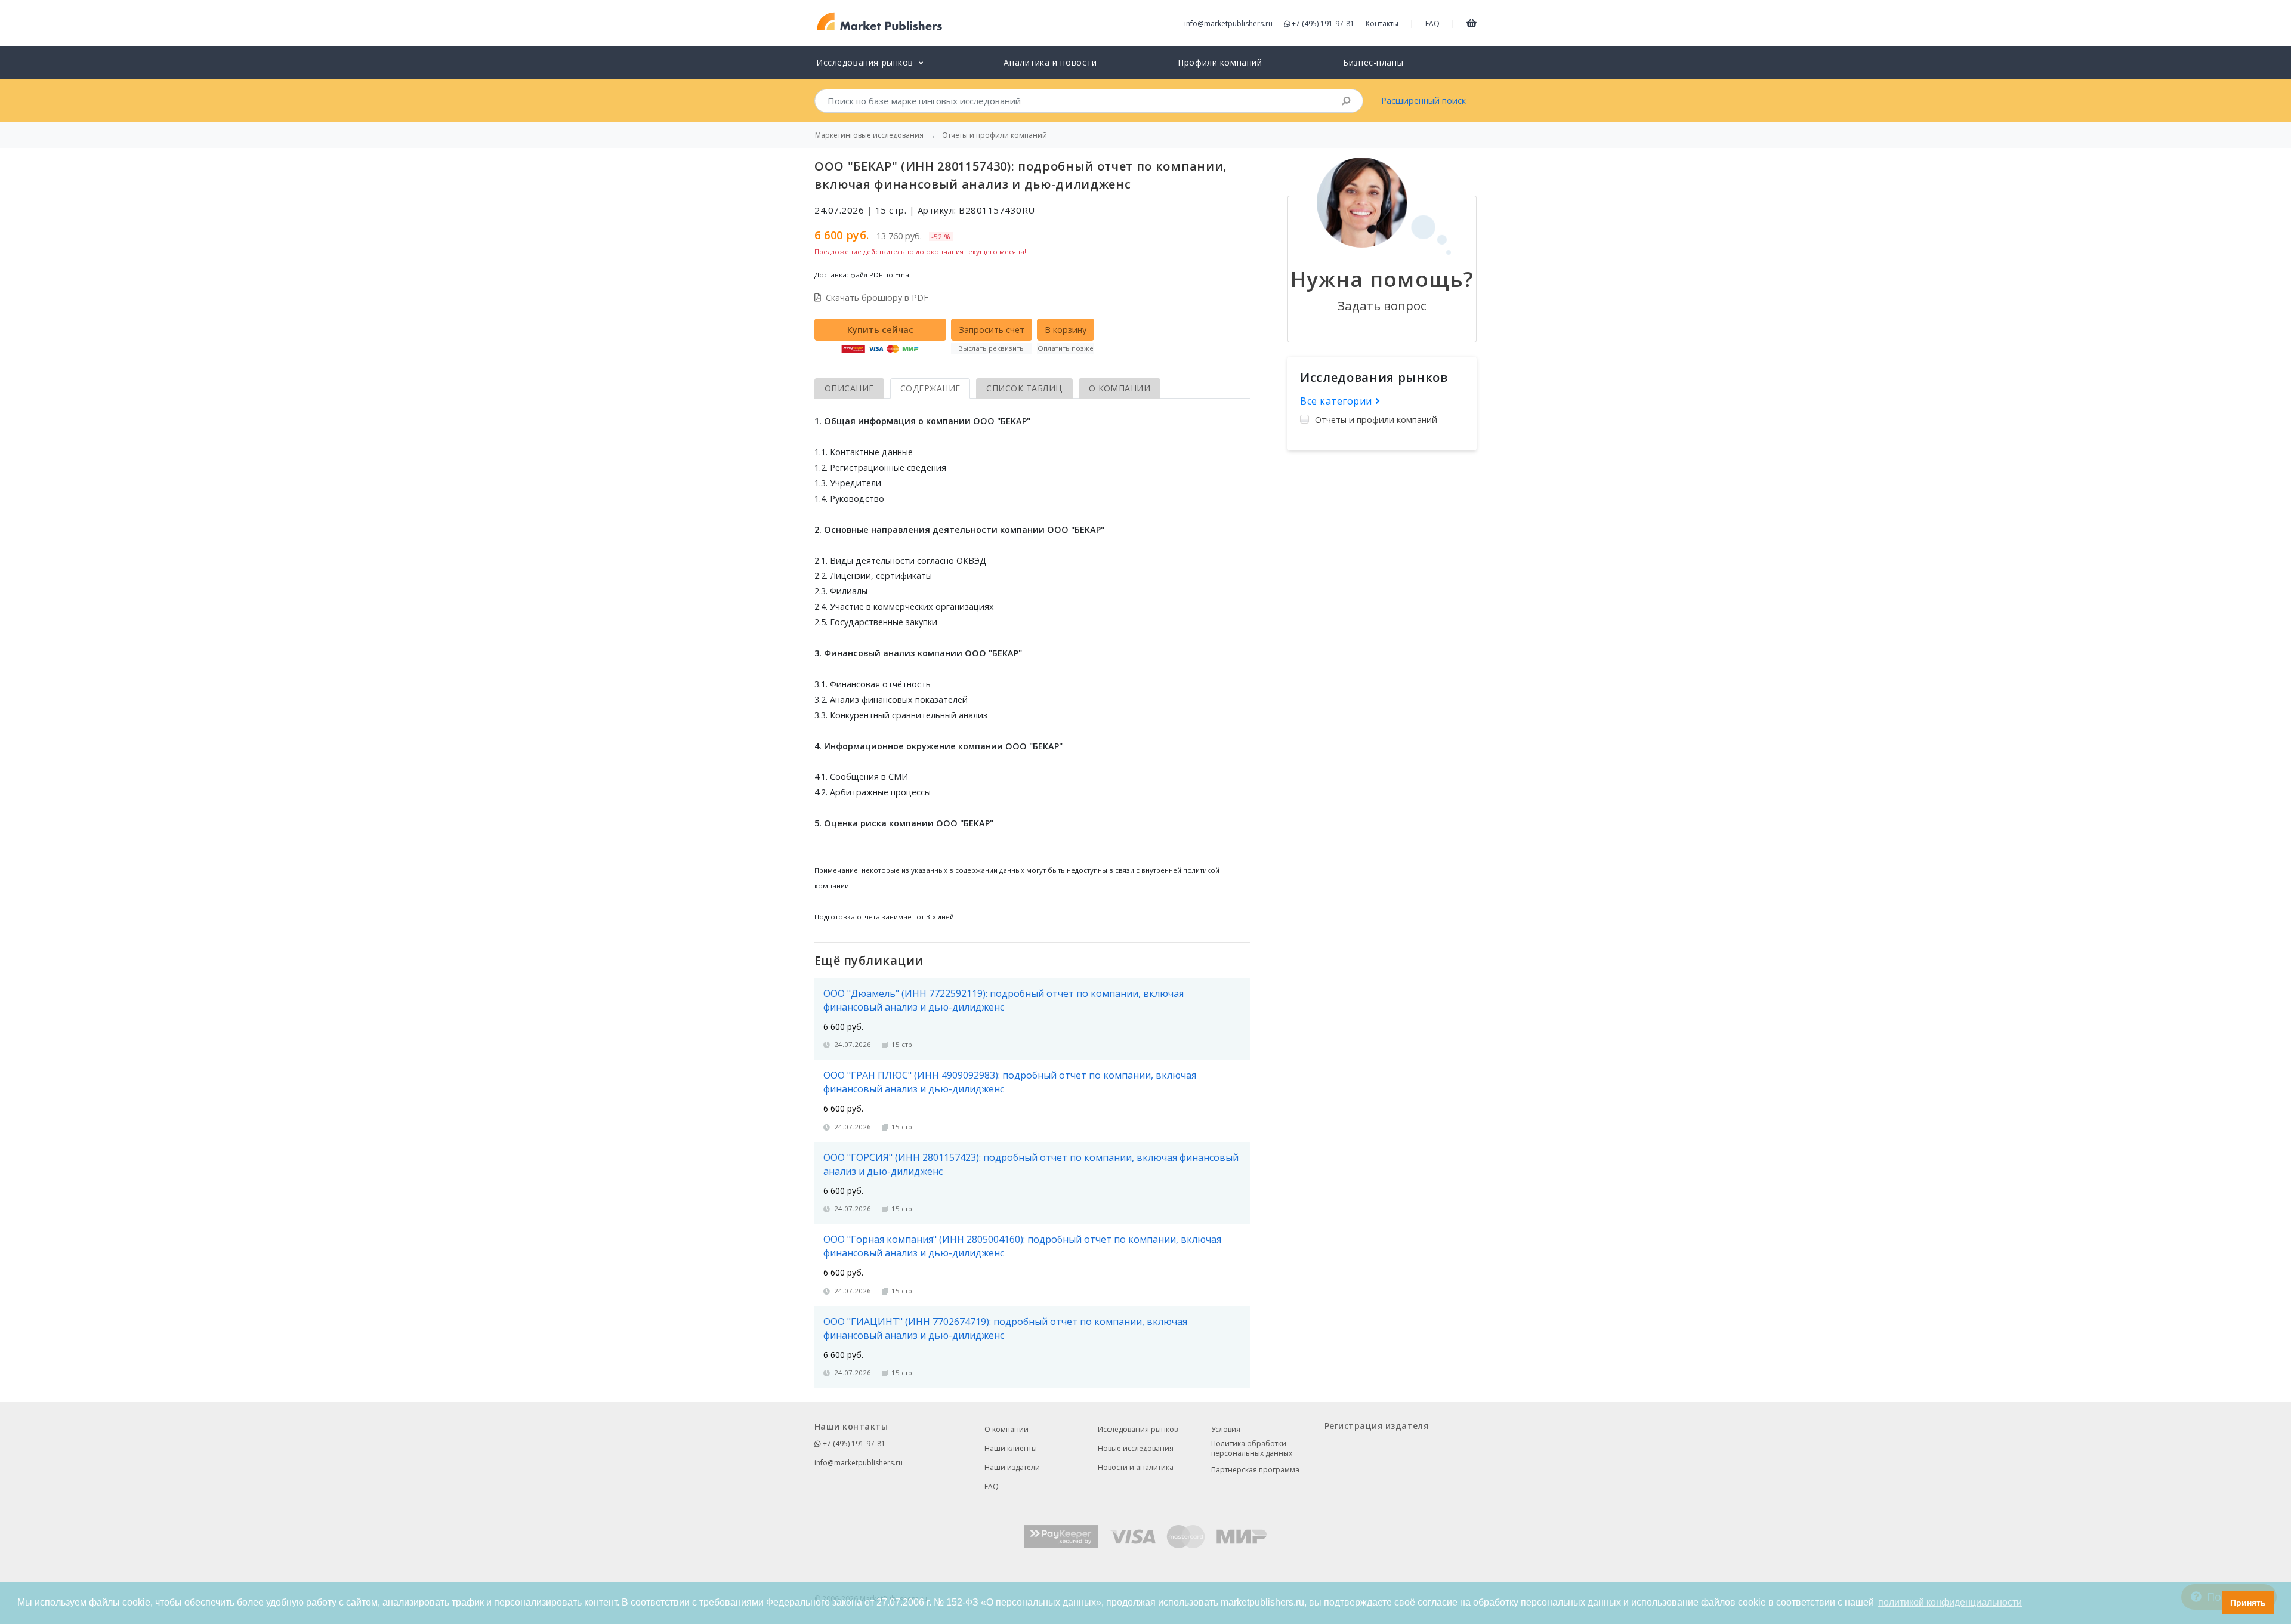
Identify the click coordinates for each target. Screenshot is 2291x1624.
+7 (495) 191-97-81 (1323, 24)
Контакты (1382, 24)
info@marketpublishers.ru (1228, 24)
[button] (2210, 1603)
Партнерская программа (1255, 1470)
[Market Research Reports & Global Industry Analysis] (880, 22)
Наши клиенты (1011, 1448)
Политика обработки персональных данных (1252, 1449)
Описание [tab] (849, 388)
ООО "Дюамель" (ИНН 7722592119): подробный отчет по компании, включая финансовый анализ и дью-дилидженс (1004, 1000)
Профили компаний (1220, 62)
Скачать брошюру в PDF (877, 297)
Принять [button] (2248, 1603)
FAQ (1432, 24)
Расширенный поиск (1424, 101)
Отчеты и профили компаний (1376, 420)
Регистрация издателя (1376, 1426)
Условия (1226, 1429)
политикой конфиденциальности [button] (1950, 1602)
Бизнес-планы (1373, 62)
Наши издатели (1012, 1467)
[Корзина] (1472, 23)
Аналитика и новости (1050, 62)
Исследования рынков (1138, 1429)
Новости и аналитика (1136, 1467)
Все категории (1338, 401)
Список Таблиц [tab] (1024, 388)
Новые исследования (1136, 1448)
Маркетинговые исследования (869, 135)
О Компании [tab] (1120, 388)
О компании (1006, 1429)
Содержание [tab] (930, 388)
